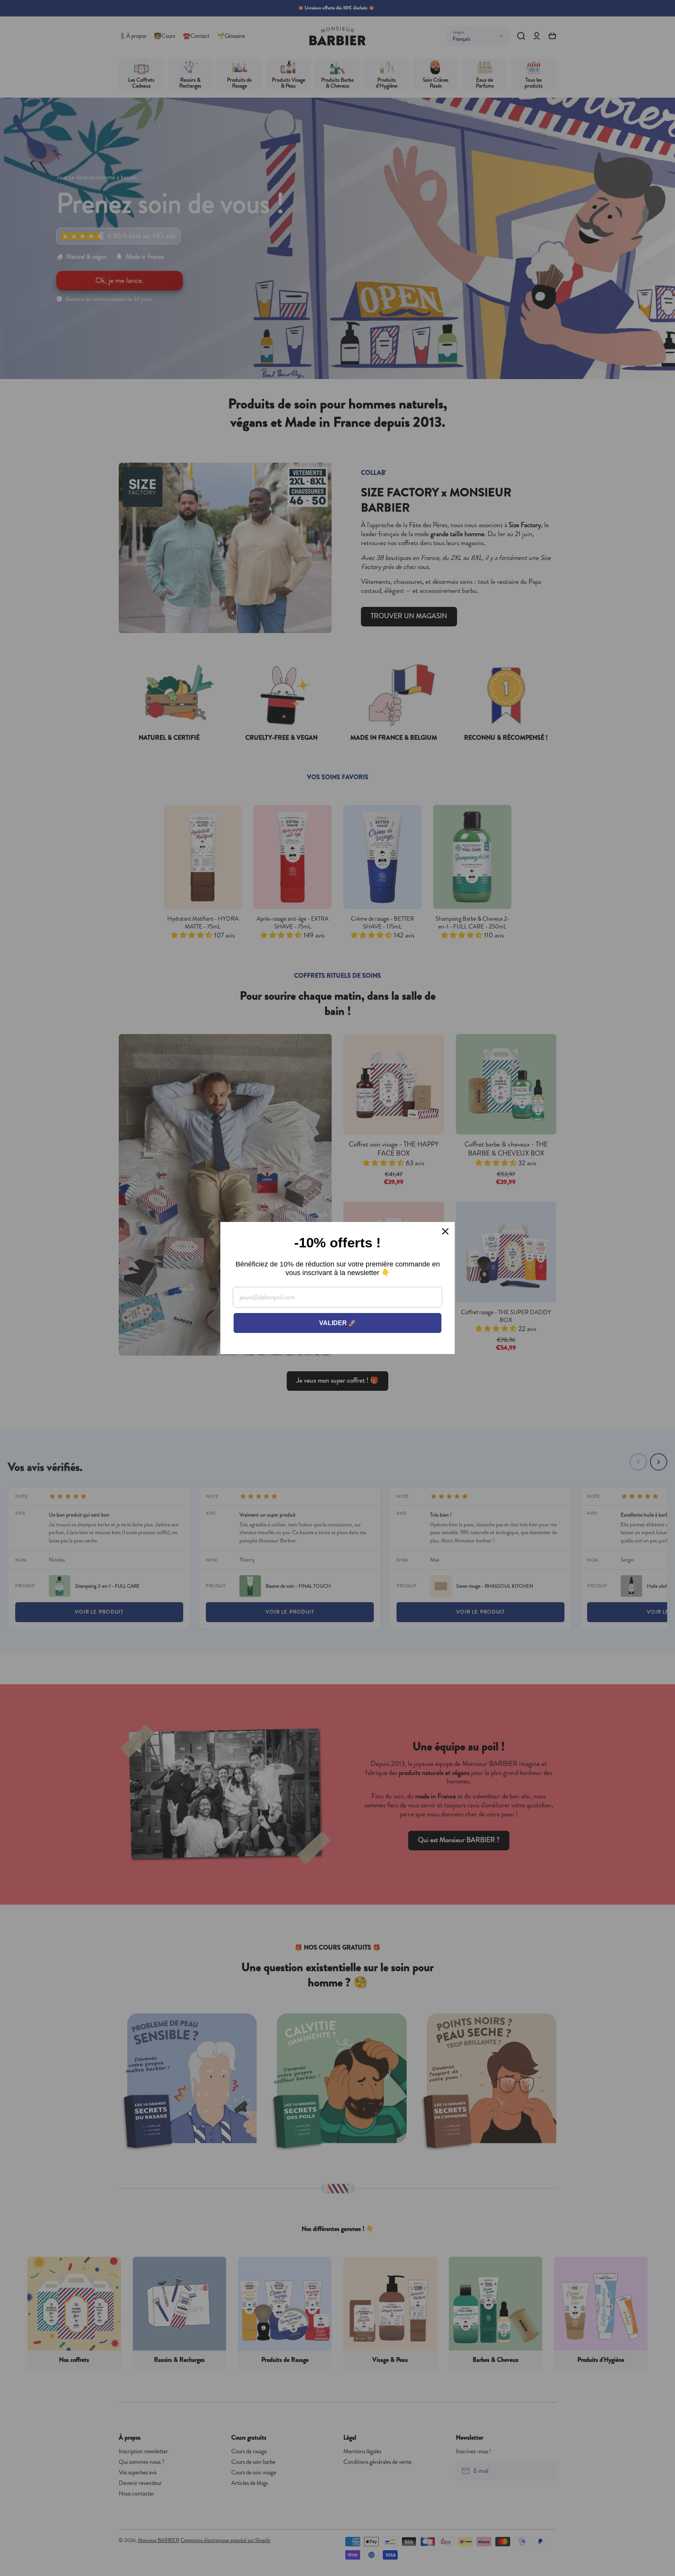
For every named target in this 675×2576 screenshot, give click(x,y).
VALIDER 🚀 (338, 1323)
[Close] (445, 1231)
